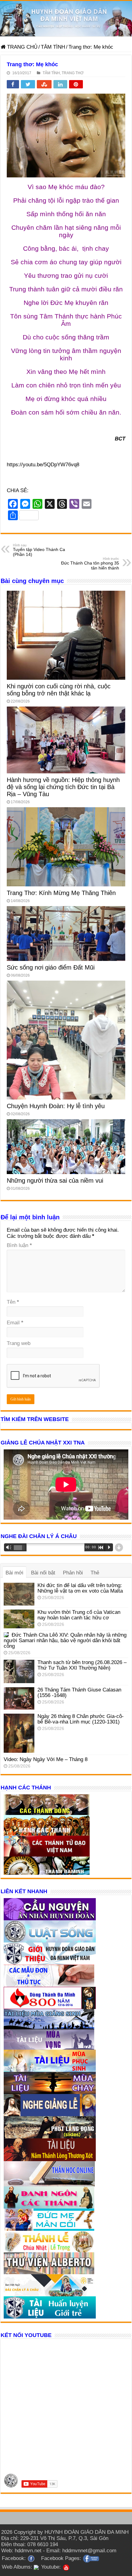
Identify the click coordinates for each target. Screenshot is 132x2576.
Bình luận (19, 1245)
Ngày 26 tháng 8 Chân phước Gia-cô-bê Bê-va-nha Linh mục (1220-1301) (81, 1719)
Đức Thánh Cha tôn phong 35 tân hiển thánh (90, 564)
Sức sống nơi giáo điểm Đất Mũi (51, 967)
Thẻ (95, 1573)
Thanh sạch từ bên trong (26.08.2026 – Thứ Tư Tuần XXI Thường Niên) (82, 1665)
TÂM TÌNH (53, 47)
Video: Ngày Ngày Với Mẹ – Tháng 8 (46, 1759)
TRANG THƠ (73, 73)
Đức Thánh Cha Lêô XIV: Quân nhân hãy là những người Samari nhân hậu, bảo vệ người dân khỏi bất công (65, 1640)
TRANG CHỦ (21, 47)
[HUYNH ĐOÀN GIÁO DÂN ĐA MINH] (66, 19)
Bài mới (14, 1573)
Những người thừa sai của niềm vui (55, 1181)
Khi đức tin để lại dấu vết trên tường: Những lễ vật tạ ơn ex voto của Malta (80, 1588)
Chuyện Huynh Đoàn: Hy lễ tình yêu (56, 1106)
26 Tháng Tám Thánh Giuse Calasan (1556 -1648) (79, 1693)
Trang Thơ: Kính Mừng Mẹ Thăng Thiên (61, 893)
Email (15, 1323)
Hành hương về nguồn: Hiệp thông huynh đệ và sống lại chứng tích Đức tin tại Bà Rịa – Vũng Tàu (63, 787)
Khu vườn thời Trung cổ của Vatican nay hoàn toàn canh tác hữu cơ (79, 1615)
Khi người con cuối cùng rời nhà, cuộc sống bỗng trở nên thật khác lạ (59, 690)
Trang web (19, 1343)
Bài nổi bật (43, 1573)
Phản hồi (73, 1573)
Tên (13, 1302)
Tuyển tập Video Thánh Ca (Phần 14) (39, 550)
